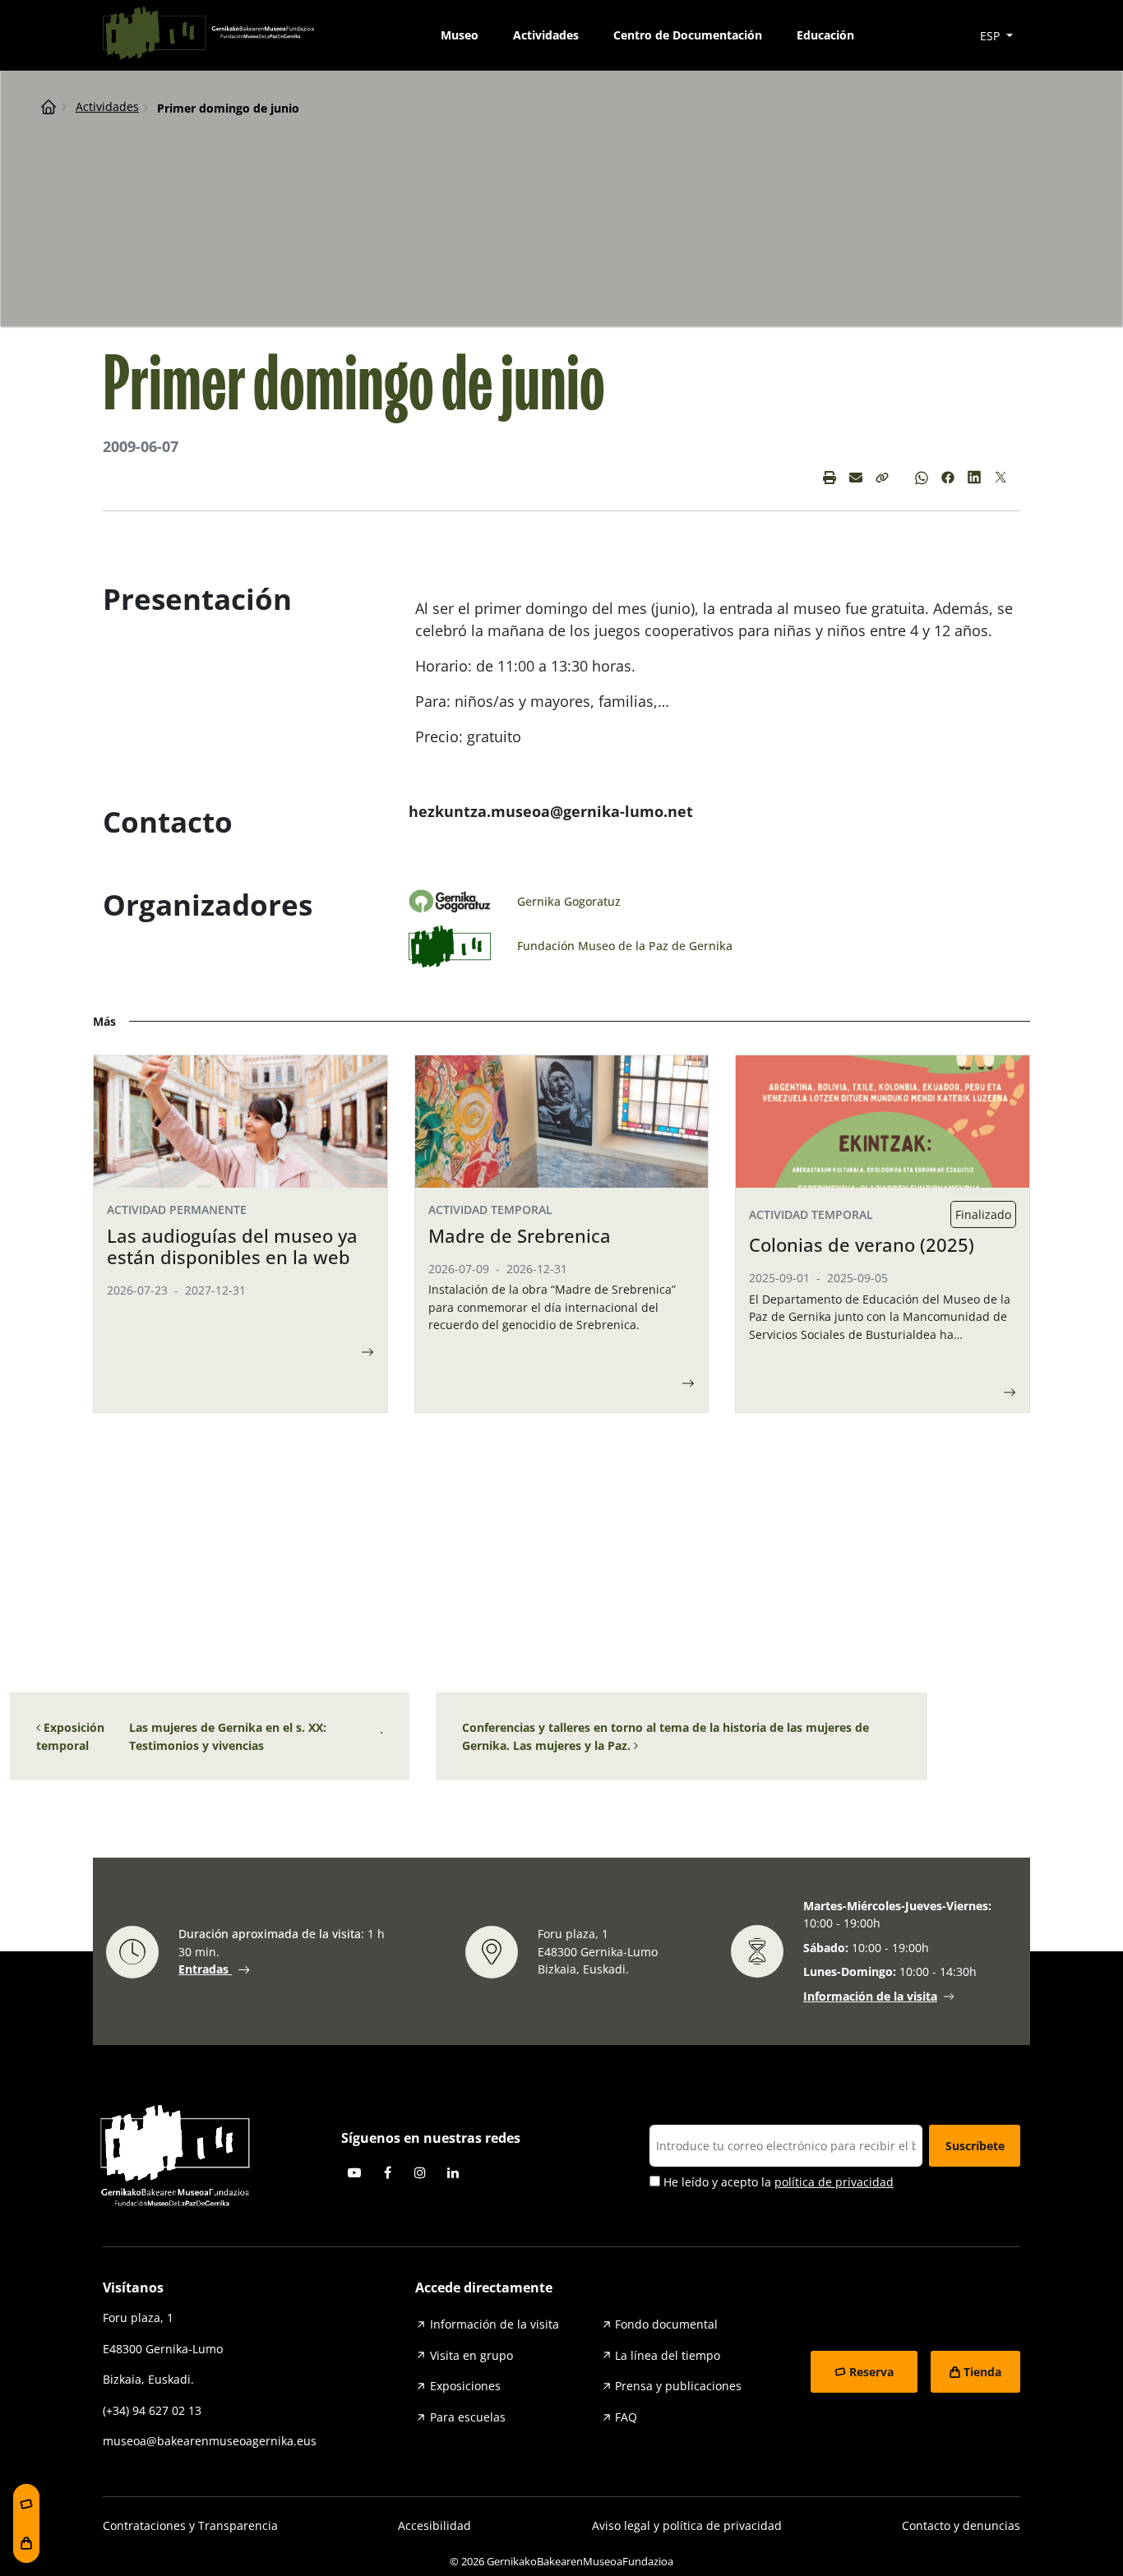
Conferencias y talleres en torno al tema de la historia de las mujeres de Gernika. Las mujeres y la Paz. (665, 1736)
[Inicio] (49, 106)
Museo (460, 35)
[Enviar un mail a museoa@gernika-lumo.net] (856, 478)
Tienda (982, 2372)
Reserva (871, 2372)
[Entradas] (26, 2504)
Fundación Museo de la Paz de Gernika (625, 946)
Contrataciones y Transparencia (190, 2525)
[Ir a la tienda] (26, 2543)
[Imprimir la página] (830, 478)
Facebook (387, 2172)
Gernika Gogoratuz (569, 901)
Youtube (354, 2172)
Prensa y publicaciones (678, 2386)
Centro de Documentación (688, 35)
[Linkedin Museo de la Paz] (974, 478)
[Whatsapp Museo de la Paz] (922, 478)
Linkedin (453, 2172)
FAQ (626, 2417)
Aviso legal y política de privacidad (687, 2525)
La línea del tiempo (668, 2355)
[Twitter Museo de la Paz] (1001, 478)
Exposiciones (465, 2386)
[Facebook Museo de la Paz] (948, 478)
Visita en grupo (471, 2355)
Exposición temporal (70, 1736)
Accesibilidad (434, 2525)
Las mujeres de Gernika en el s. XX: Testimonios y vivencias (228, 1736)
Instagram (420, 2172)
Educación (825, 35)
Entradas (205, 1969)
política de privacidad (834, 2182)
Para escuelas (468, 2417)
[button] (882, 478)
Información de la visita (870, 1997)
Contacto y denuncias (961, 2525)
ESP (991, 36)
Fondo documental (666, 2324)
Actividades (546, 35)
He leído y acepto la (777, 2182)
